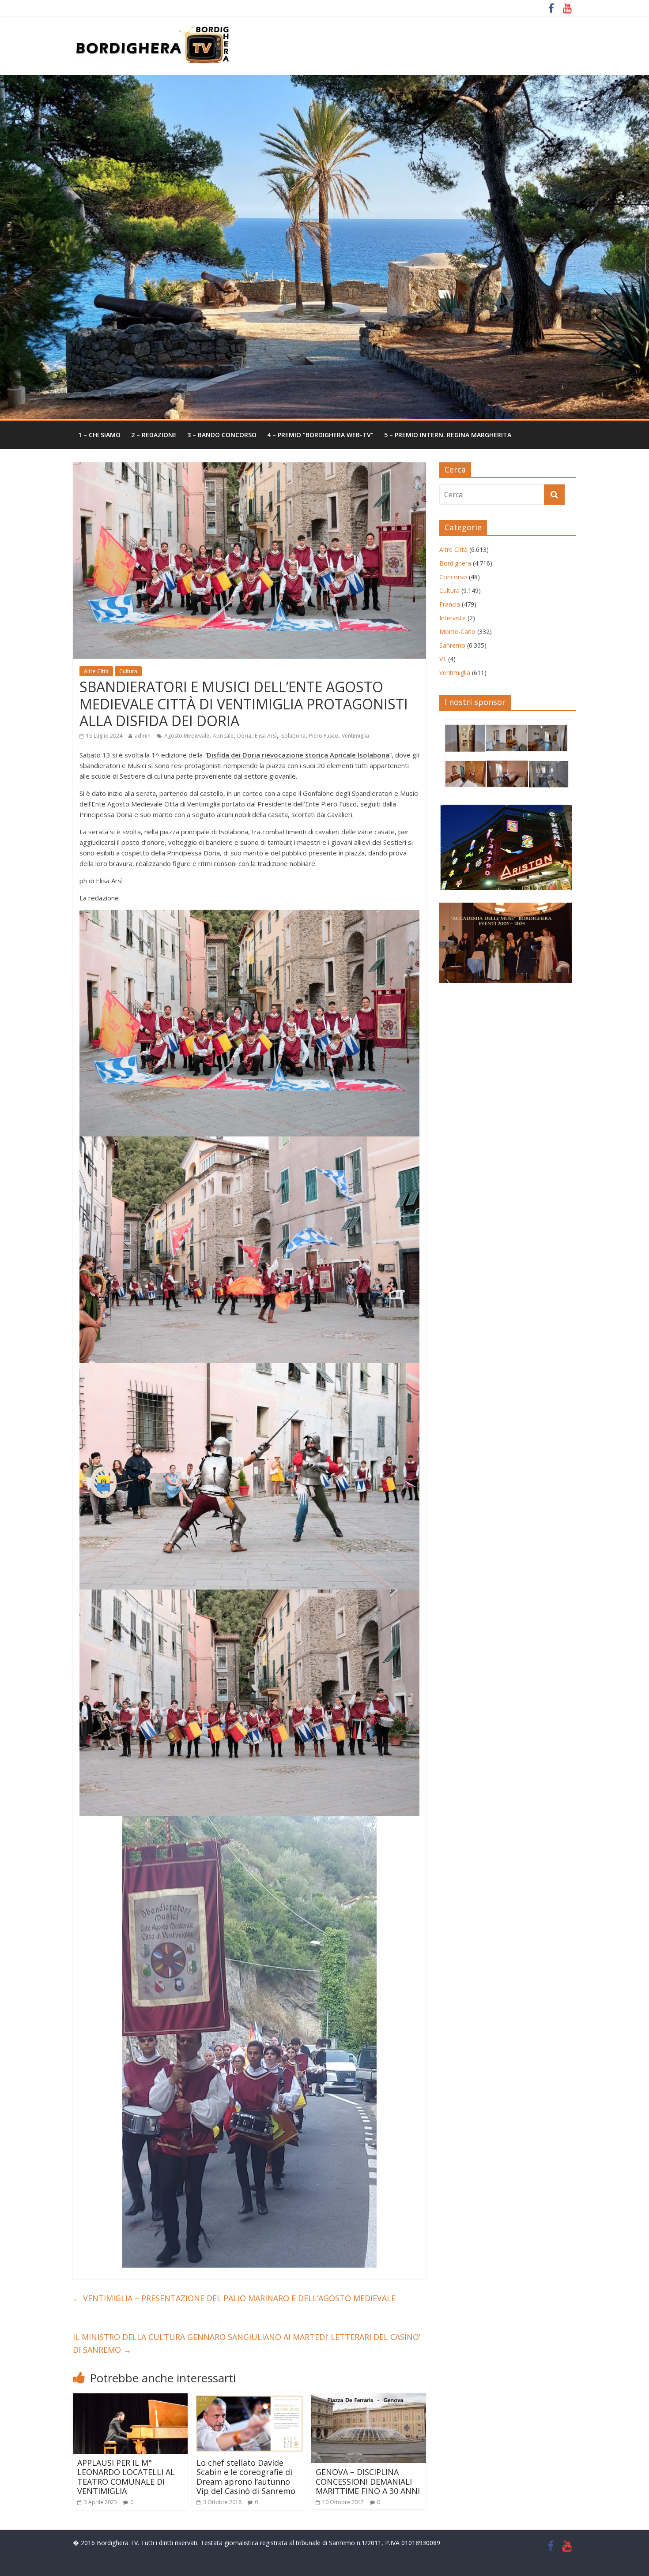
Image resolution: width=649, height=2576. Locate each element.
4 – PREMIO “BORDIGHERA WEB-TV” (320, 435)
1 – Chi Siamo (99, 435)
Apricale (223, 736)
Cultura (128, 671)
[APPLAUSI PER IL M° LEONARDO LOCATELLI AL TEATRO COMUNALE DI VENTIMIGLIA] (130, 2399)
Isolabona (293, 736)
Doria (244, 736)
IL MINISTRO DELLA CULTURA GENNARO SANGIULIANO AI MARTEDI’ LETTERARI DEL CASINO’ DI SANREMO (247, 2343)
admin (143, 736)
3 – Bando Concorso (222, 435)
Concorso (453, 577)
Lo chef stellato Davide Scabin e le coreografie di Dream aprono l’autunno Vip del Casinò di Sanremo (248, 2477)
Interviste (453, 618)
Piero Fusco (324, 736)
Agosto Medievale (187, 736)
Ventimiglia (355, 736)
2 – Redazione (154, 435)
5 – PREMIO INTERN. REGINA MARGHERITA (448, 435)
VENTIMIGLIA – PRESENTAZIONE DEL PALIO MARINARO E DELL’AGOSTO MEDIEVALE (234, 2298)
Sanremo (452, 645)
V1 (443, 659)
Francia (450, 604)
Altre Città (96, 671)
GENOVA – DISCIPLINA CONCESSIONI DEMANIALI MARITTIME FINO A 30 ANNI (368, 2481)
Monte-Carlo (457, 632)
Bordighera (455, 563)
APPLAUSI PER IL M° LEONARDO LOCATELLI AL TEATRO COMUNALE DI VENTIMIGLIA (126, 2477)
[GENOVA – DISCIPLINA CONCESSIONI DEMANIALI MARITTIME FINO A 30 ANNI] (369, 2399)
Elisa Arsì (266, 736)
